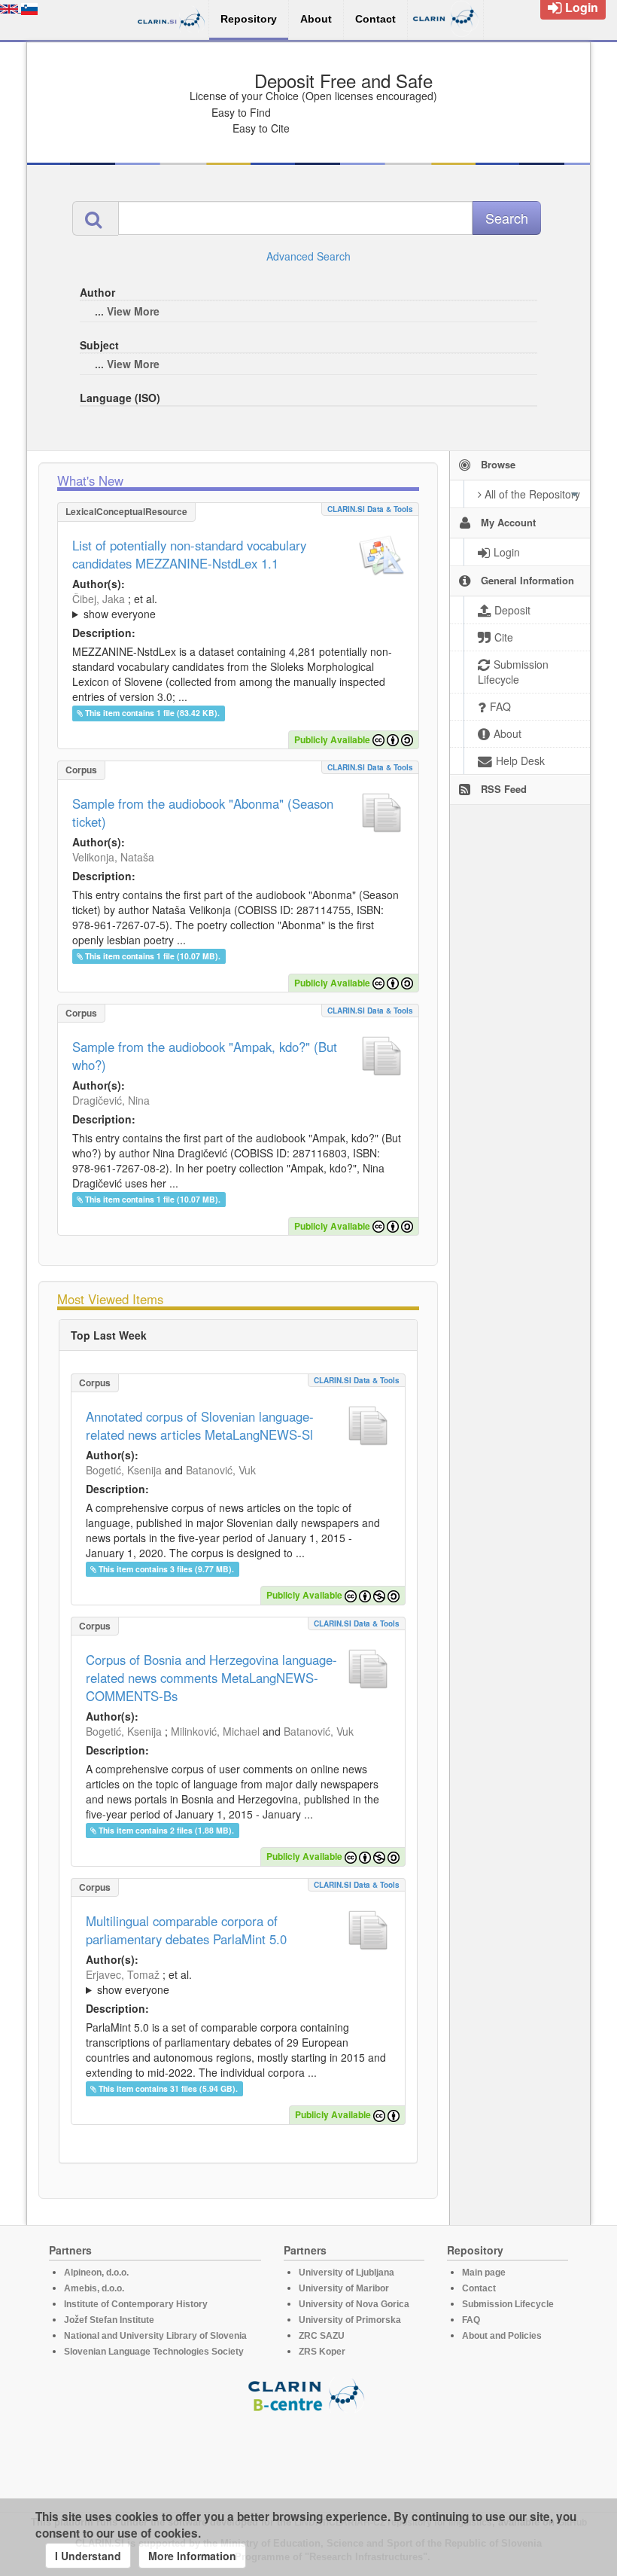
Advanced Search (308, 256)
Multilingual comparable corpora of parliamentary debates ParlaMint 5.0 (186, 1930)
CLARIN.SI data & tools (370, 509)
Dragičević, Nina (111, 1100)
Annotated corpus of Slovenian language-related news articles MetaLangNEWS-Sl (200, 1425)
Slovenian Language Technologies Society (154, 2352)
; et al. (115, 606)
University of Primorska (350, 2320)
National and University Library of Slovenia (155, 2336)
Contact (479, 2288)
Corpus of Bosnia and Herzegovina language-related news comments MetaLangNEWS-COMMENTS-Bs (211, 1678)
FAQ (471, 2320)
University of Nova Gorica (354, 2304)
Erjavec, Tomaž (123, 1974)
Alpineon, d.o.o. (96, 2273)
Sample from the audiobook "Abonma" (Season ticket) (203, 812)
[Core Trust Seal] (308, 2456)
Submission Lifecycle (508, 2304)
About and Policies (502, 2336)
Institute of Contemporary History (136, 2304)
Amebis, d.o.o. (94, 2288)
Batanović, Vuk (221, 1470)
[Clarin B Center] (308, 2394)
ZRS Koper (322, 2352)
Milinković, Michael (215, 1731)
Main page (484, 2273)
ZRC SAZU (322, 2336)
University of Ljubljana (346, 2273)
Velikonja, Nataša (113, 857)
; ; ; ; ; (238, 606)
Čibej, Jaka (99, 599)
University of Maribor (344, 2288)
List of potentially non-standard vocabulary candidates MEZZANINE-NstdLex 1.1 (189, 554)
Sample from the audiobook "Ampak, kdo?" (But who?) (205, 1056)
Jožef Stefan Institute (109, 2320)
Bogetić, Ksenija (124, 1470)
